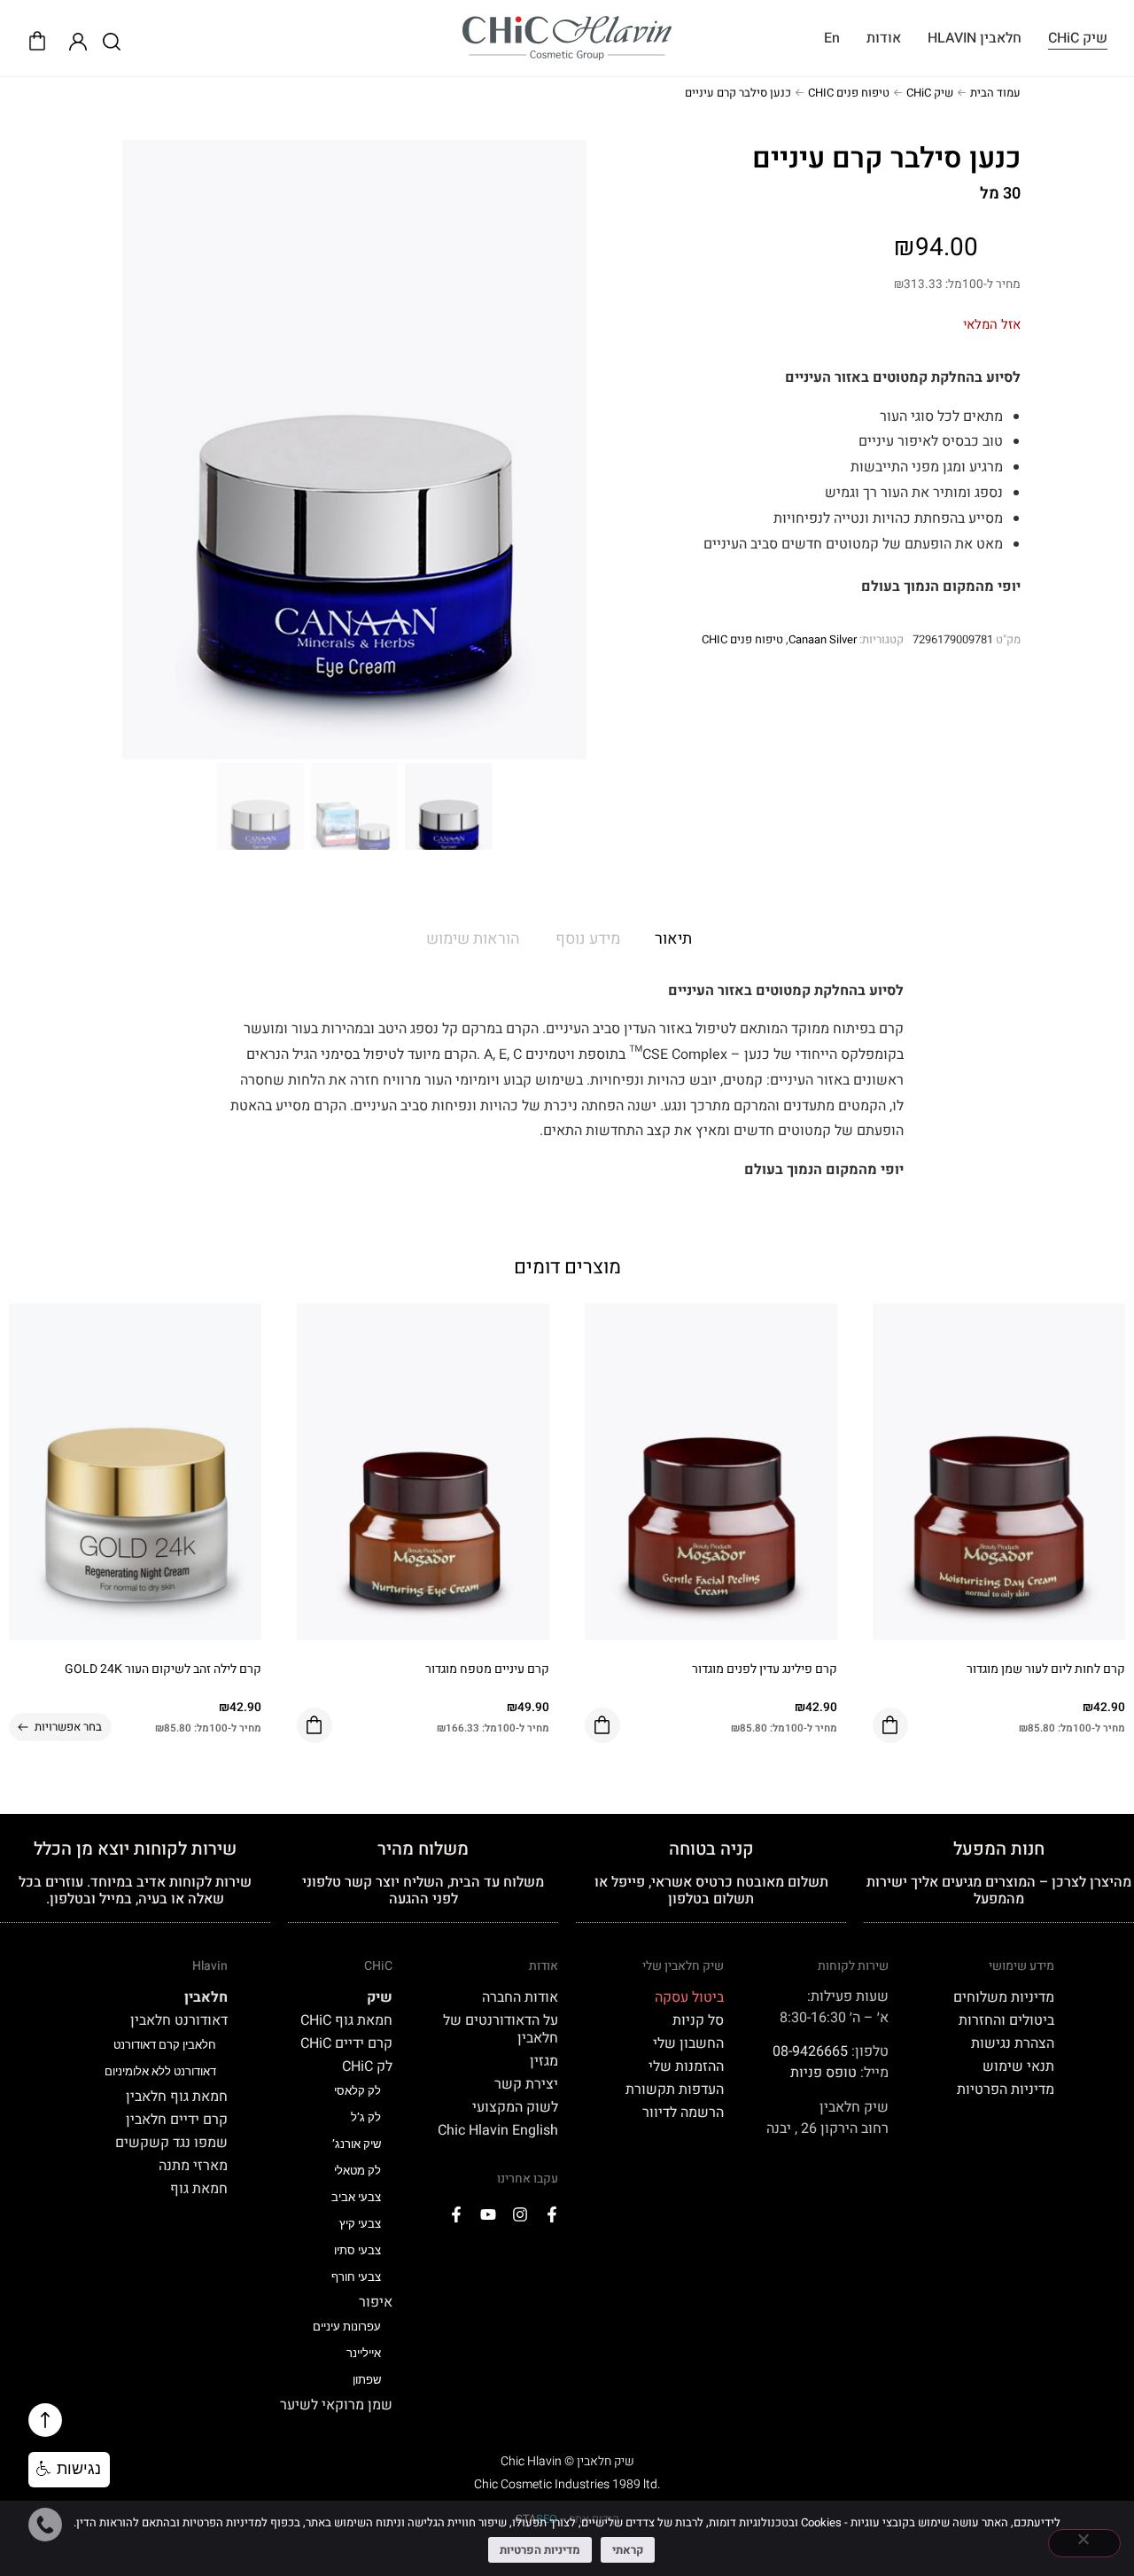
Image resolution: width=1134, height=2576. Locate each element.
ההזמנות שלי (686, 2066)
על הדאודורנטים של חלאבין (501, 2029)
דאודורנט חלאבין (179, 2020)
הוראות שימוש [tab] (473, 939)
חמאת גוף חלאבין (177, 2097)
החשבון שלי (688, 2043)
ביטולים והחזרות (1006, 2020)
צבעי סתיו (357, 2250)
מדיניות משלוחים (1004, 1997)
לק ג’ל (366, 2117)
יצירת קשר (526, 2084)
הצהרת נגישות (1013, 2043)
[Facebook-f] (552, 2214)
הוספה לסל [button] (890, 1725)
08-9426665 (810, 2051)
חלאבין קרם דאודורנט (165, 2045)
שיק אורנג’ (357, 2144)
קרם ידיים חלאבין (177, 2120)
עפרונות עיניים (347, 2327)
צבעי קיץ (360, 2224)
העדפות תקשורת (675, 2090)
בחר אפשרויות (68, 1727)
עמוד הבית (995, 93)
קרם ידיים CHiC (346, 2043)
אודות (884, 38)
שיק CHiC (1078, 38)
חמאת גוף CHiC (346, 2020)
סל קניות (698, 2020)
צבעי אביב (356, 2197)
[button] (69, 2470)
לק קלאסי (357, 2091)
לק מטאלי (357, 2171)
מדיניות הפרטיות (1006, 2090)
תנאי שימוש (1018, 2066)
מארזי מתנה (193, 2166)
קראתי (628, 2550)
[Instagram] (520, 2214)
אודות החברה (520, 1997)
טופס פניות (823, 2073)
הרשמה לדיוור (683, 2113)
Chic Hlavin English (498, 2130)
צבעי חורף (356, 2277)
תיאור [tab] (673, 939)
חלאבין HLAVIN (975, 38)
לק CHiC (367, 2066)
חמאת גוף (199, 2189)
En (832, 38)
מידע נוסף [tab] (588, 939)
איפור (376, 2302)
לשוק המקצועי (515, 2107)
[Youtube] (488, 2214)
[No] (1084, 2543)
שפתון (367, 2380)
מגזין (544, 2061)
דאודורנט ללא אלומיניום (160, 2071)
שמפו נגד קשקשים (171, 2143)
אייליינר (364, 2353)
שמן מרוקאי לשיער (336, 2405)
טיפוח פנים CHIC (849, 93)
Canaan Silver (823, 639)
